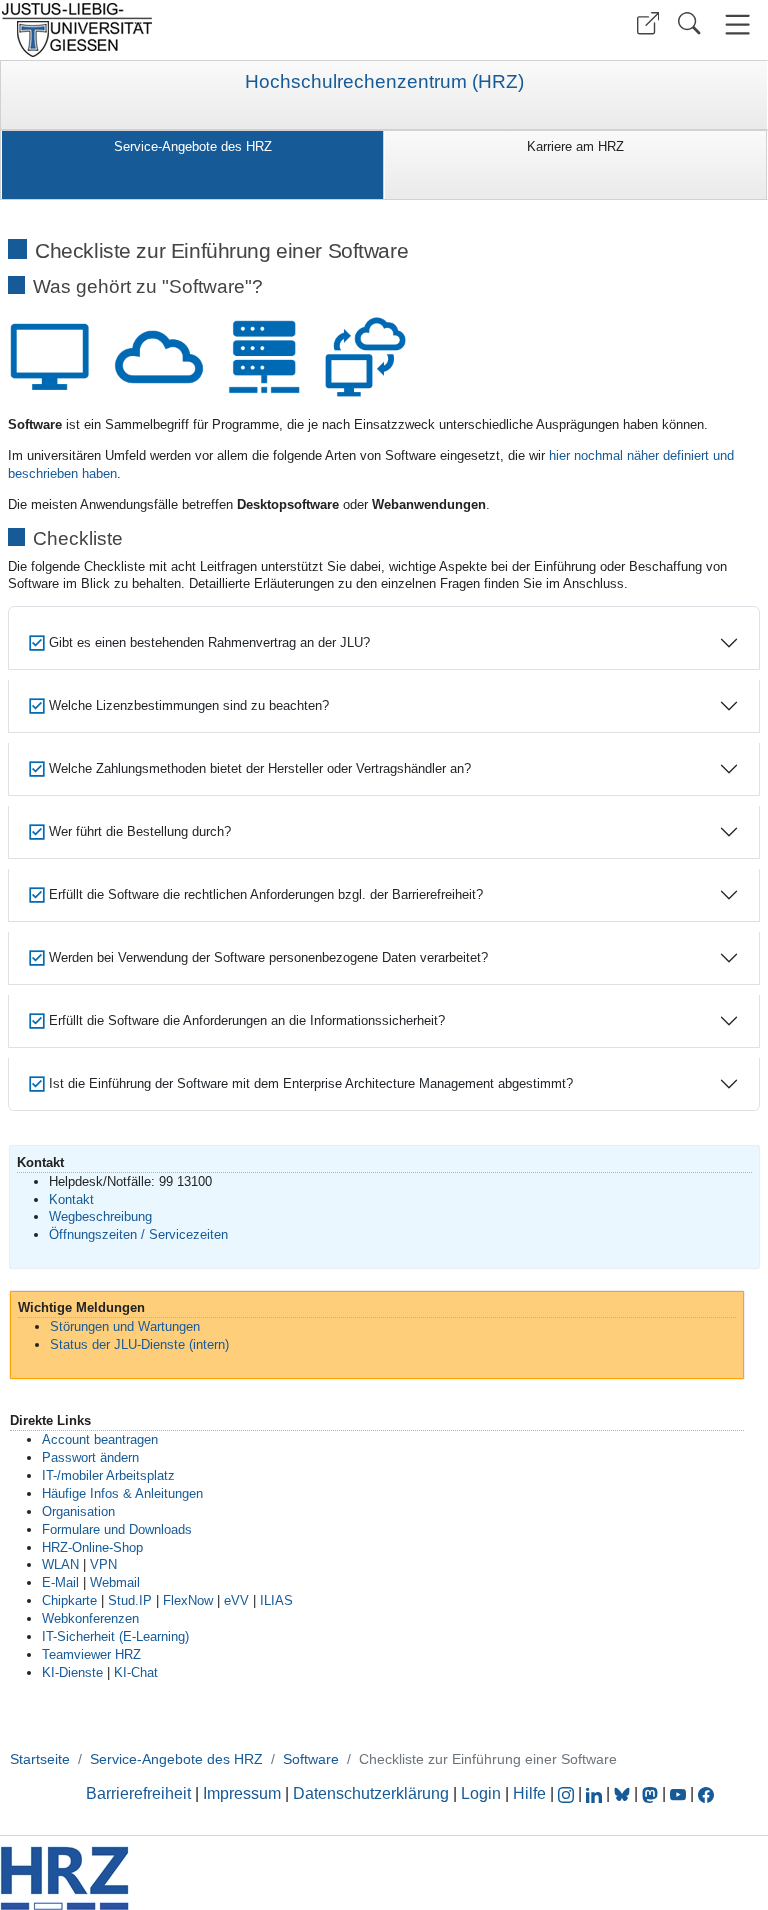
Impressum (242, 1793)
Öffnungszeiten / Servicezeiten (138, 1234)
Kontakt (71, 1199)
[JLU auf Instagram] (568, 1793)
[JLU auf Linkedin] (596, 1793)
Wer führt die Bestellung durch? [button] (138, 831)
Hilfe (529, 1793)
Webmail (115, 1582)
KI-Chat (136, 1672)
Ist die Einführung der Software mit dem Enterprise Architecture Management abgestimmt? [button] (309, 1083)
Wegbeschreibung (100, 1216)
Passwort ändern (90, 1457)
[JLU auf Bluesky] (624, 1793)
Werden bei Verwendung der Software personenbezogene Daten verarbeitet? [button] (266, 957)
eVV (236, 1600)
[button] (648, 23)
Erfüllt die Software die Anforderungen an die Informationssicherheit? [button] (245, 1020)
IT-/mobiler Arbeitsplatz (108, 1475)
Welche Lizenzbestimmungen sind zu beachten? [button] (187, 705)
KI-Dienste (72, 1672)
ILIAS (276, 1600)
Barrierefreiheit (138, 1793)
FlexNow (188, 1600)
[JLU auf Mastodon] (652, 1793)
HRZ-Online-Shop (92, 1547)
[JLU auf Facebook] (706, 1793)
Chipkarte (69, 1600)
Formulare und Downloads (117, 1529)
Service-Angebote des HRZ (193, 146)
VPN (103, 1564)
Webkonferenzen (90, 1618)
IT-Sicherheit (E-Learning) (115, 1636)
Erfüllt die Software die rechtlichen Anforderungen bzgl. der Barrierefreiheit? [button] (264, 894)
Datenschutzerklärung (371, 1793)
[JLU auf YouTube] (678, 1793)
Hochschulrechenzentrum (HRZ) (384, 82)
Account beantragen (100, 1439)
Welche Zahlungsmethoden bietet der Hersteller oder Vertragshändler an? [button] (258, 768)
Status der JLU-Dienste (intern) (139, 1344)
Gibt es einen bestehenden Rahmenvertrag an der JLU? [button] (207, 642)
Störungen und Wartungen (125, 1326)
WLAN (60, 1564)
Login (483, 1793)
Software (311, 1759)
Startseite (40, 1759)
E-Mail (60, 1582)
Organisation (78, 1511)
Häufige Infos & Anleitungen (122, 1493)
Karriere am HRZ (575, 146)
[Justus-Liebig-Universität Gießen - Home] (189, 30)
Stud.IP (130, 1600)
